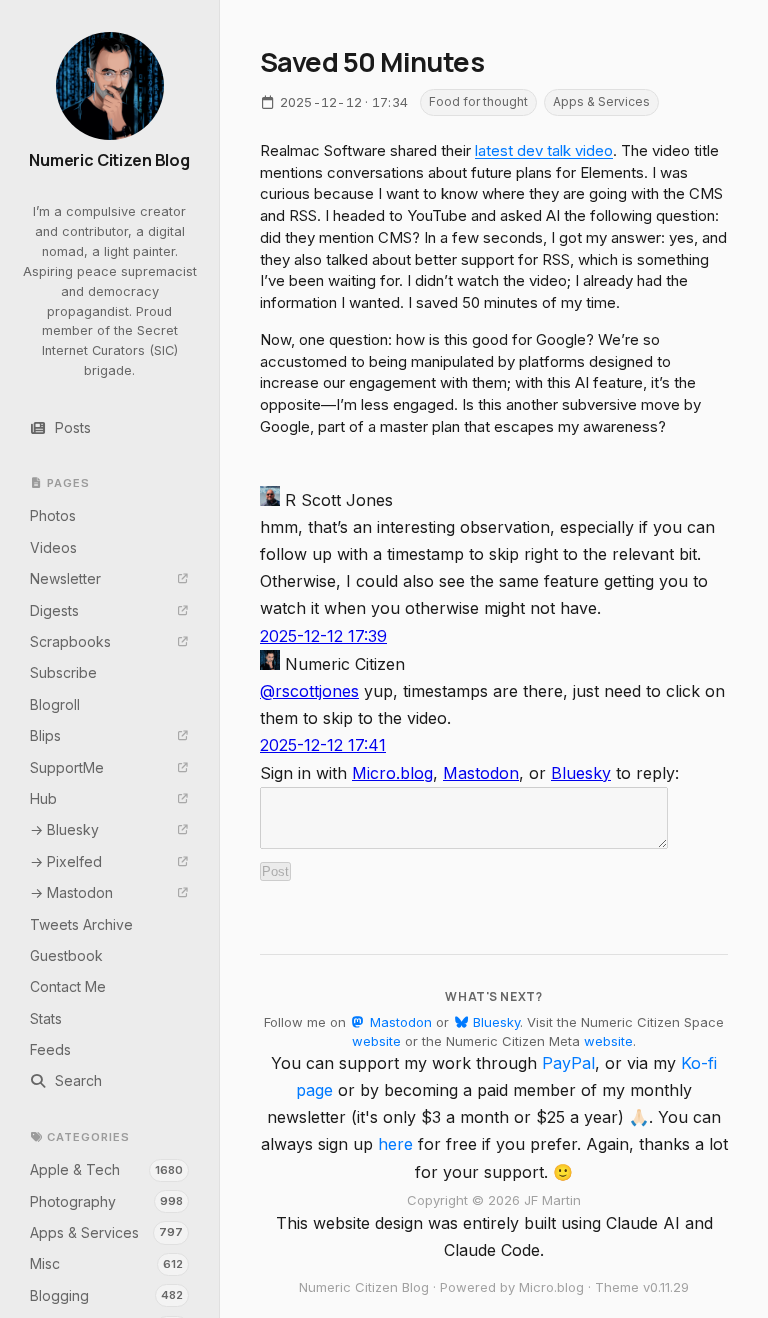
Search (78, 1080)
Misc (107, 1263)
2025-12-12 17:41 (323, 745)
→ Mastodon (71, 892)
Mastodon (481, 773)
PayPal (568, 1063)
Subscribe (63, 672)
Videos (53, 547)
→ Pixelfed (66, 861)
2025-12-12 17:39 (323, 636)
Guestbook (66, 955)
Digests (54, 610)
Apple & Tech (107, 1169)
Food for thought (478, 101)
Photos (53, 515)
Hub (43, 798)
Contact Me (68, 986)
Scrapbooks (70, 641)
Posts (73, 427)
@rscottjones (309, 691)
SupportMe (67, 767)
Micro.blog (392, 773)
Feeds (50, 1049)
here (395, 1144)
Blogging (107, 1295)
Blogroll (55, 704)
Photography (107, 1201)
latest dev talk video (544, 150)
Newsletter (65, 578)
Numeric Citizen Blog (109, 160)
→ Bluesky (64, 829)
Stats (46, 1018)
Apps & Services (107, 1232)
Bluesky (581, 773)
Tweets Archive (81, 924)
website (376, 1041)
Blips (45, 735)
